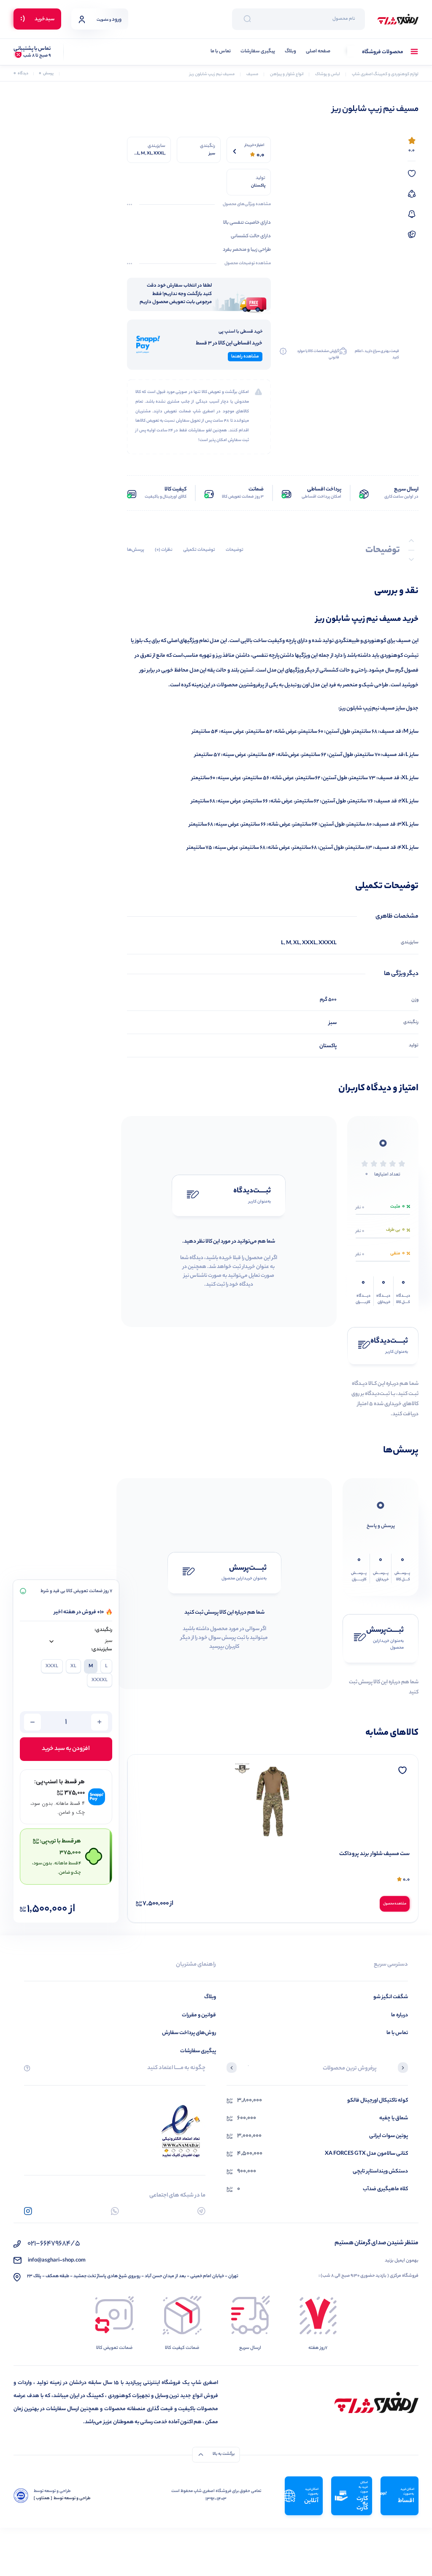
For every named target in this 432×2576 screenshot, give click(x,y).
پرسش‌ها (136, 550)
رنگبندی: (103, 1630)
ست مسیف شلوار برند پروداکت (374, 1854)
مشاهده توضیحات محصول (248, 264)
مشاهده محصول (395, 1904)
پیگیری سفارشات (258, 52)
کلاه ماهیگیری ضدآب (385, 2189)
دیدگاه (21, 74)
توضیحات (235, 550)
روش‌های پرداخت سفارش (189, 2033)
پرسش (46, 74)
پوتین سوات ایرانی (389, 2136)
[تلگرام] (201, 2211)
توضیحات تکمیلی (199, 550)
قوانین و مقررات (199, 2015)
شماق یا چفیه (394, 2118)
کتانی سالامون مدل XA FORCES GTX (366, 2154)
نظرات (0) (164, 550)
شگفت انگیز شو (391, 1997)
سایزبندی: (102, 1650)
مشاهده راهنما (245, 357)
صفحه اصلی (318, 52)
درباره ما (400, 2015)
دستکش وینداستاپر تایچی (380, 2171)
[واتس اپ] (115, 2211)
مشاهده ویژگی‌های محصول (247, 205)
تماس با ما (221, 52)
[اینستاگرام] (28, 2211)
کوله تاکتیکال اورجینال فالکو (378, 2101)
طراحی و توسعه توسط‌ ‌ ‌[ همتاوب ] (62, 2499)
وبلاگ (290, 52)
